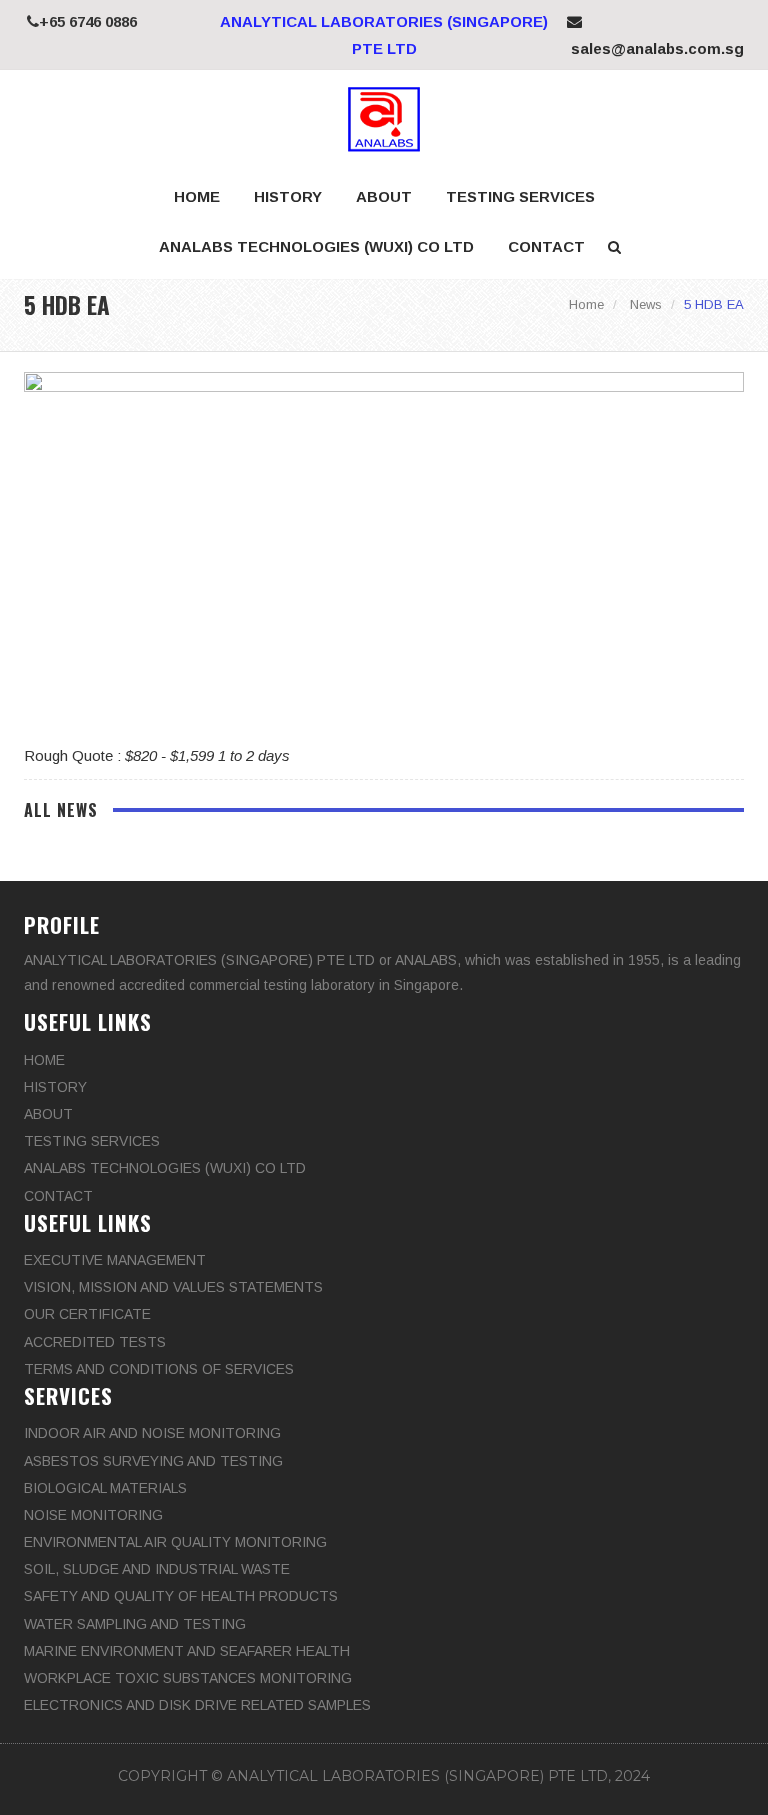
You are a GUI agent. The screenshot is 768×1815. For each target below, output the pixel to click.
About (384, 196)
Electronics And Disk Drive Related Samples (197, 1705)
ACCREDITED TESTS (95, 1342)
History (288, 196)
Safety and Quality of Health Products (181, 1596)
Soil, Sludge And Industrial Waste (157, 1569)
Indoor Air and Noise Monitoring (152, 1433)
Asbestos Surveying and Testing (153, 1461)
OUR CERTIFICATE (87, 1314)
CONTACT (546, 246)
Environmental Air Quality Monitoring (175, 1542)
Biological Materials (105, 1488)
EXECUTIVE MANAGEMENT (115, 1260)
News (646, 304)
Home (197, 196)
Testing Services (520, 196)
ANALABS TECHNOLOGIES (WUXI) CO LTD (316, 246)
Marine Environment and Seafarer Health (187, 1651)
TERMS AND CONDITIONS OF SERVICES (159, 1369)
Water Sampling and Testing (135, 1624)
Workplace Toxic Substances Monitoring (188, 1678)
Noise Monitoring (93, 1515)
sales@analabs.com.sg (655, 48)
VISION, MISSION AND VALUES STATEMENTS (173, 1287)
